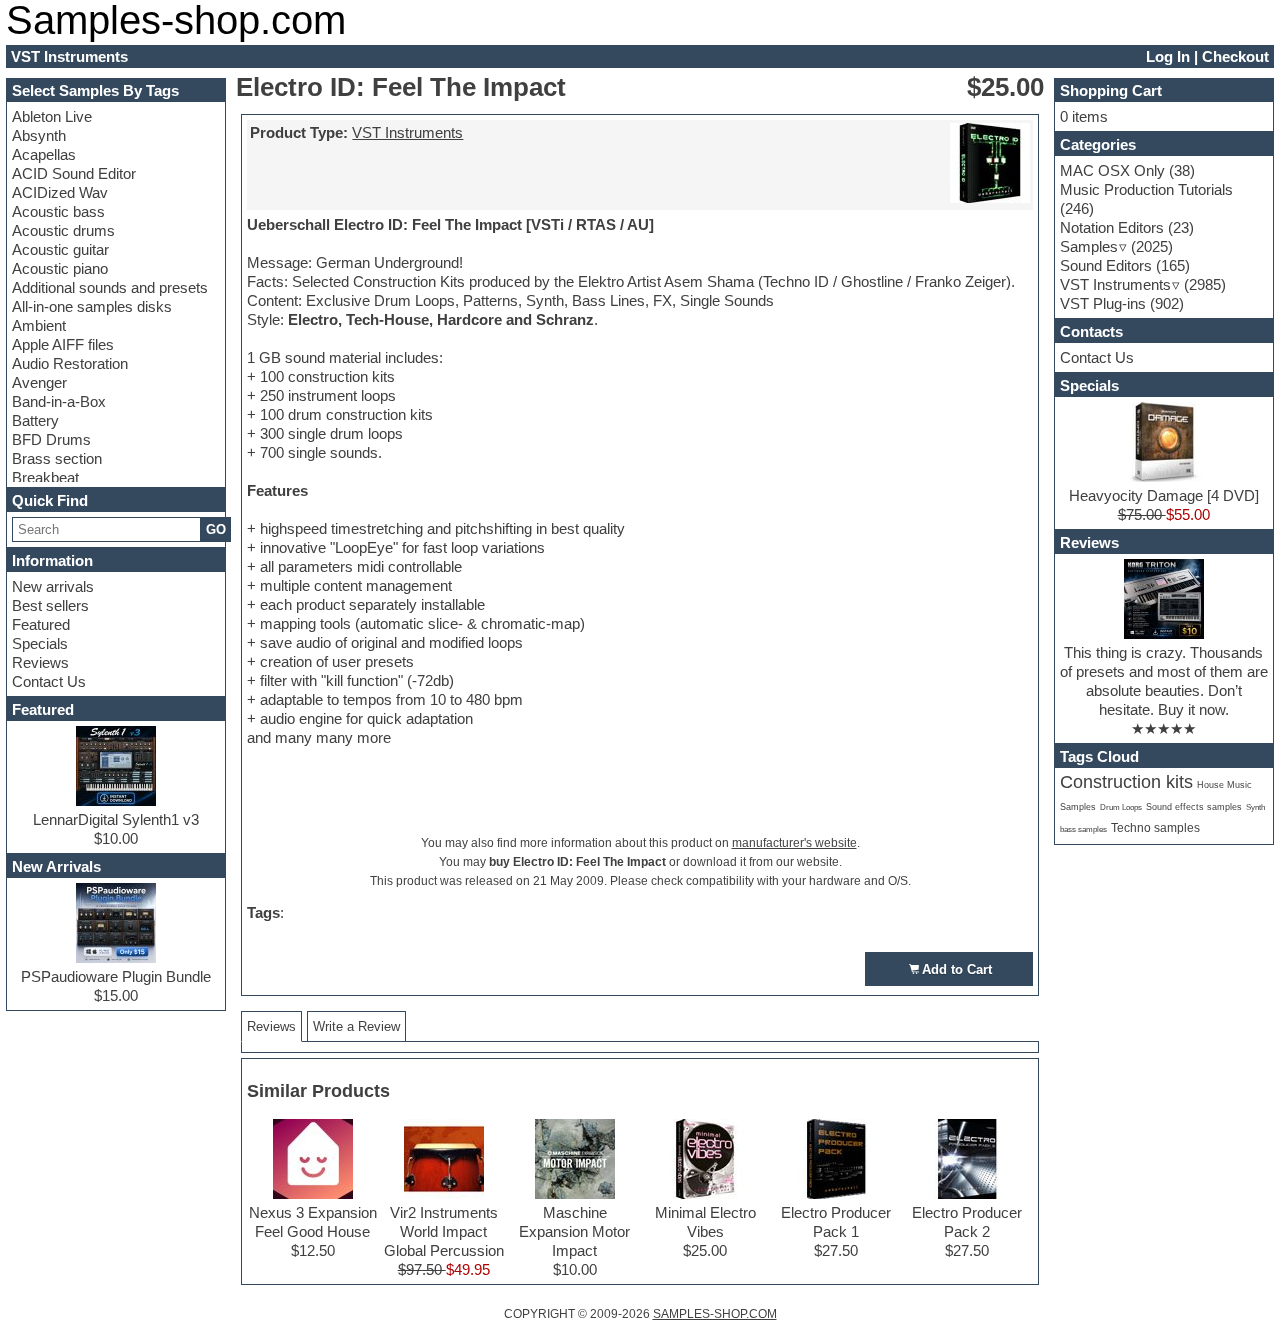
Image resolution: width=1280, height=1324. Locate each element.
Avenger (39, 382)
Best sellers (50, 605)
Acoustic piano (60, 268)
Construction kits (1126, 782)
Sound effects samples (1194, 807)
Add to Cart (957, 969)
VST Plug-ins (1103, 303)
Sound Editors (1106, 265)
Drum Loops (1121, 807)
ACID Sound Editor (74, 173)
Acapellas (44, 154)
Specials (40, 643)
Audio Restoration (70, 363)
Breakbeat (45, 477)
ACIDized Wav (60, 192)
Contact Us (49, 681)
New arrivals (53, 586)
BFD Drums (51, 439)
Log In (1168, 56)
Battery (35, 420)
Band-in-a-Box (59, 401)
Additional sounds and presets (110, 287)
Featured (41, 624)
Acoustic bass (58, 211)
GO (216, 529)
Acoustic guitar (60, 249)
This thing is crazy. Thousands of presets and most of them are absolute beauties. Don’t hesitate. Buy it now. (1164, 681)
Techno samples (1155, 828)
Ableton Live (52, 116)
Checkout (1235, 56)
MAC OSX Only (1112, 170)
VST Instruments (407, 132)
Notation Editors (1112, 227)
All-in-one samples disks (92, 306)
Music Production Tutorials (1146, 189)
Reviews (40, 662)
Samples (1089, 246)
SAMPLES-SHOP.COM (715, 1314)
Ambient (39, 325)
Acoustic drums (63, 230)
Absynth (39, 135)
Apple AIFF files (63, 344)
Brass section (57, 458)
